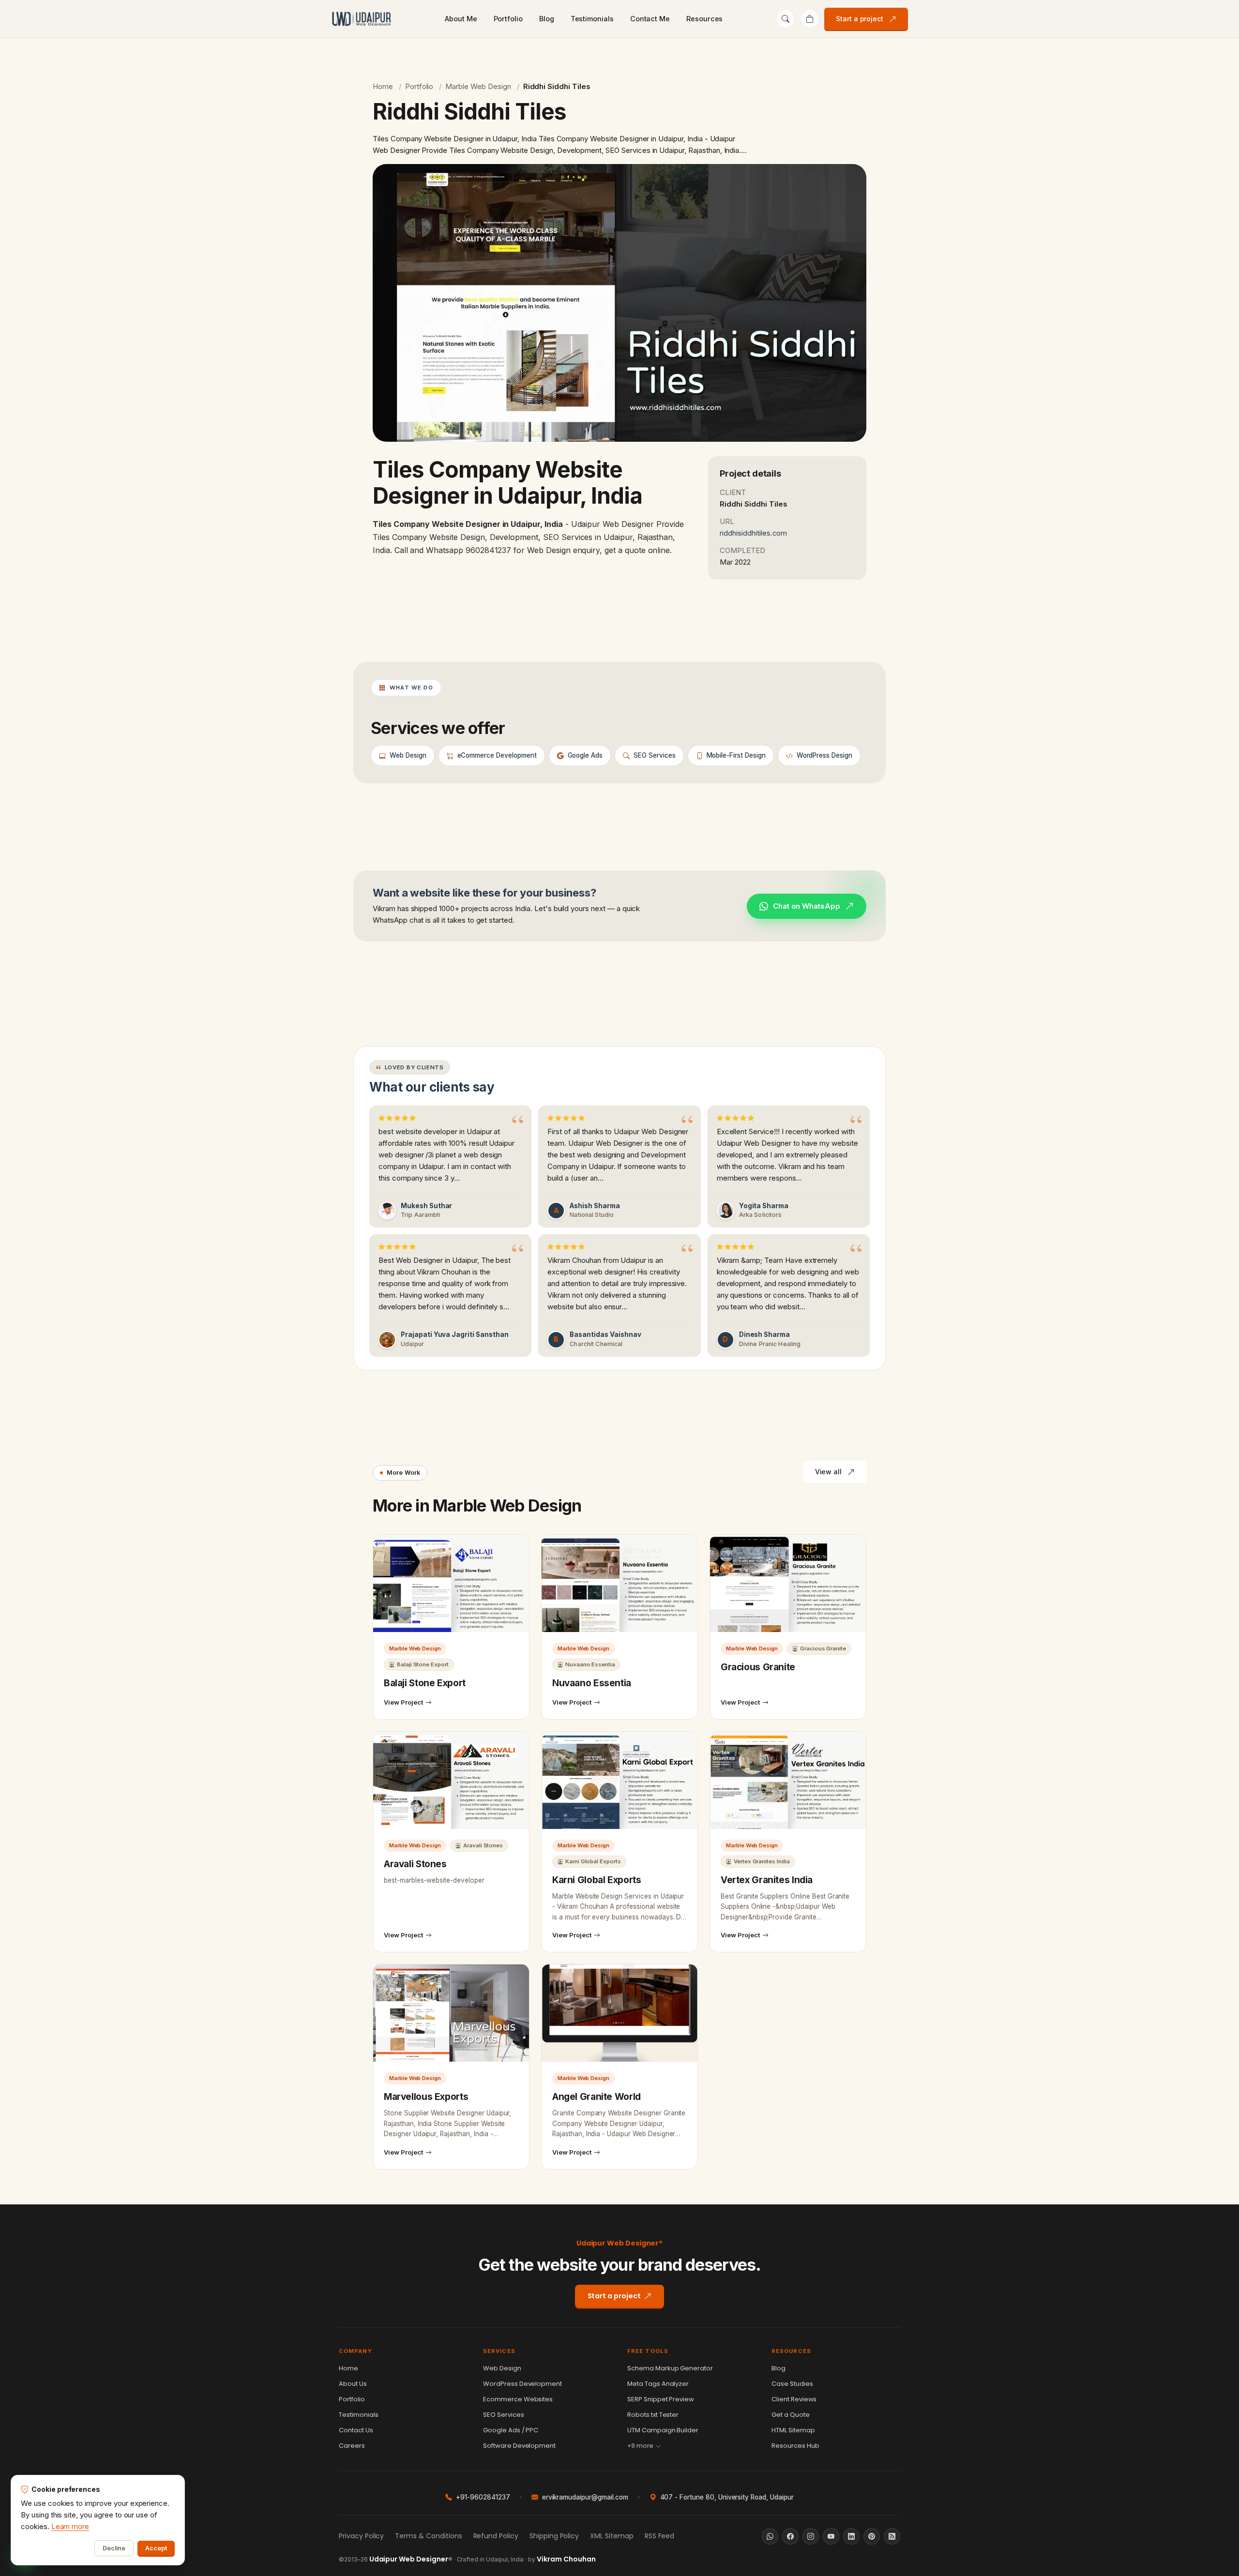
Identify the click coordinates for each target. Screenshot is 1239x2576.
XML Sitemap (612, 2536)
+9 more (640, 2446)
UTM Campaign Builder (663, 2430)
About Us (353, 2384)
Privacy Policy (361, 2536)
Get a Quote (791, 2415)
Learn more (70, 2526)
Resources (704, 19)
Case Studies (792, 2384)
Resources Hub (795, 2446)
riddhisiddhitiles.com (753, 533)
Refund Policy (496, 2536)
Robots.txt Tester (653, 2415)
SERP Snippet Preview (661, 2399)
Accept (156, 2548)
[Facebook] (790, 2536)
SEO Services (504, 2415)
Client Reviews (794, 2399)
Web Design (502, 2368)
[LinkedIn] (851, 2536)
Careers (352, 2446)
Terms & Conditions (428, 2536)
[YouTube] (831, 2536)
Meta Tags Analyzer (658, 2384)
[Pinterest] (872, 2536)
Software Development (519, 2446)
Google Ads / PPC (511, 2430)
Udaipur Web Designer (409, 2559)
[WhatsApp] (770, 2536)
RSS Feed (660, 2536)
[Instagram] (811, 2536)
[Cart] (810, 19)
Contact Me (650, 19)
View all (828, 1472)
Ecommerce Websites (518, 2399)
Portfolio (508, 19)
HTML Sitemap (793, 2430)
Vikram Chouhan (566, 2559)
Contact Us (356, 2430)
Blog (547, 19)
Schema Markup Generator (670, 2368)
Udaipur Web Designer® (620, 2243)
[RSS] (892, 2536)
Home (383, 86)
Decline (114, 2548)
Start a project (860, 19)
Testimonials (592, 19)
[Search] (786, 19)
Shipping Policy (554, 2536)
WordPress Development (522, 2384)
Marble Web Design (478, 86)
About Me (461, 19)
